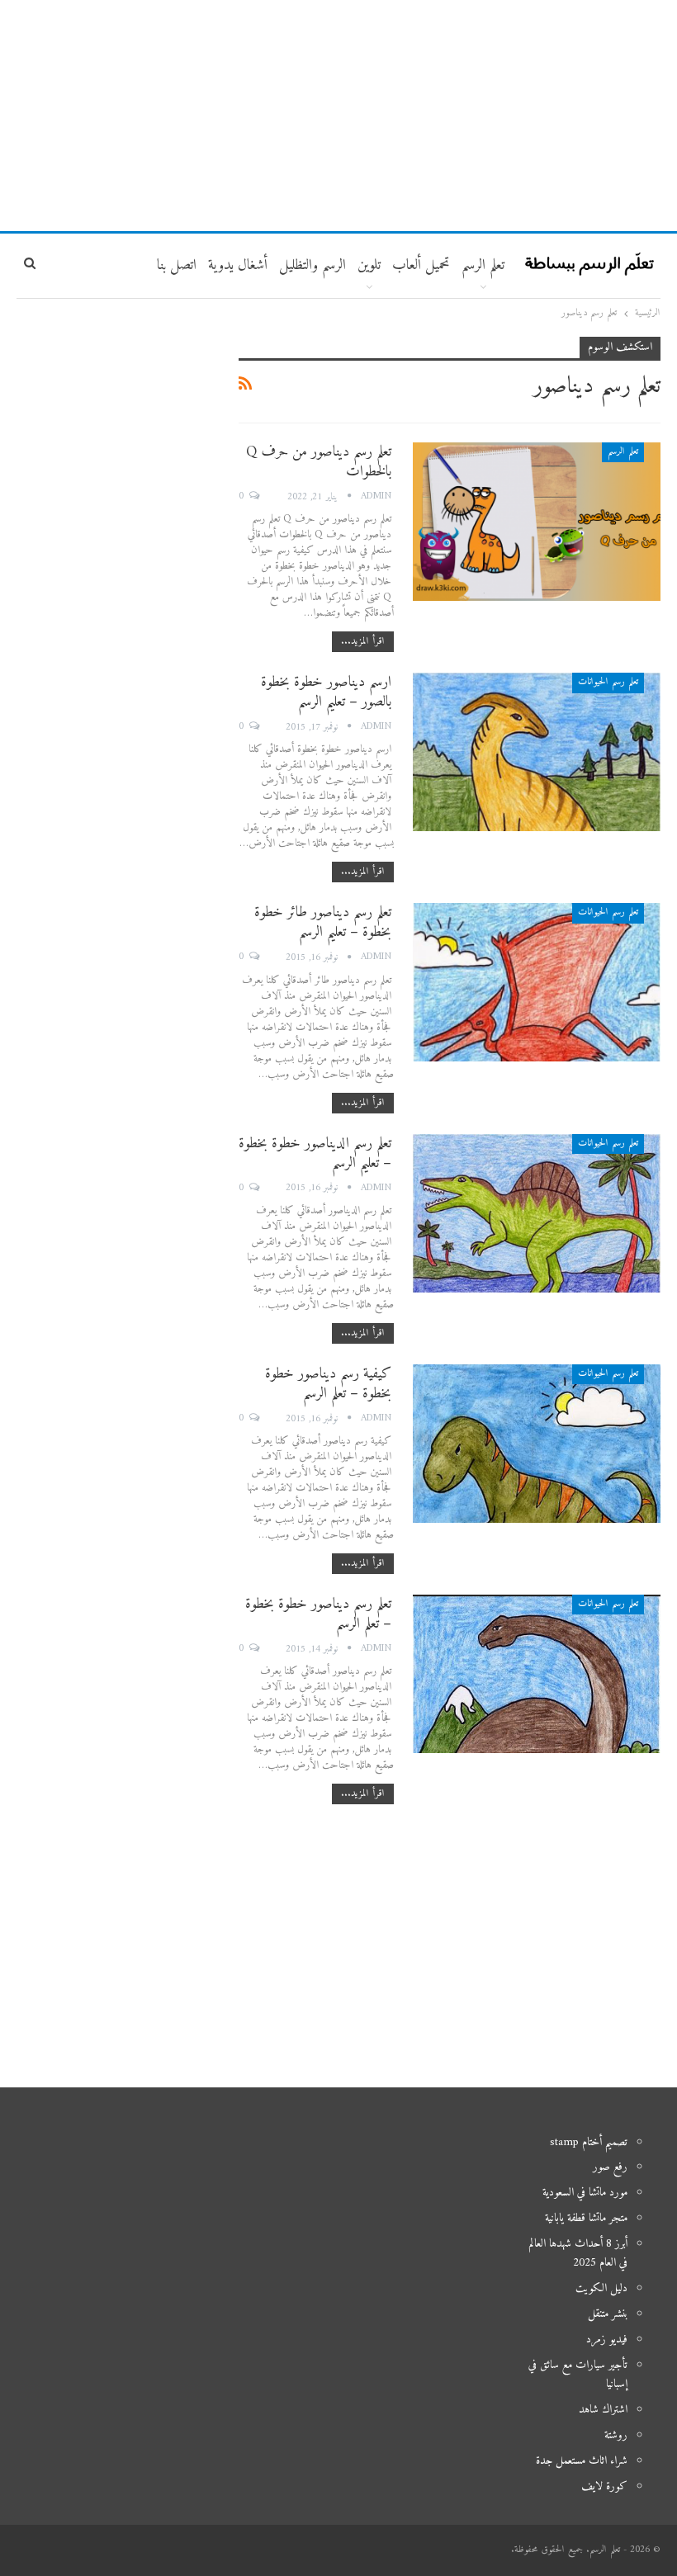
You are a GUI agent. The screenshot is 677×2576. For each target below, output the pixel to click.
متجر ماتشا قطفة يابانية (586, 2218)
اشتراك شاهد (603, 2410)
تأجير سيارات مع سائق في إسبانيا (578, 2375)
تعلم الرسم (483, 265)
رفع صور (610, 2167)
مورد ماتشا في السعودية (585, 2193)
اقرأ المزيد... (363, 642)
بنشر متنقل (608, 2314)
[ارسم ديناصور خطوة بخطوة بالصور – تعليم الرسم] (537, 752)
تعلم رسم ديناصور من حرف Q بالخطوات (319, 462)
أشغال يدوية (238, 265)
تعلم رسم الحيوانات (608, 682)
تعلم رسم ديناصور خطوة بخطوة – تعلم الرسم (318, 1614)
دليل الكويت (601, 2288)
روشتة (616, 2435)
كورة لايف (604, 2486)
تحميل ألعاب (421, 265)
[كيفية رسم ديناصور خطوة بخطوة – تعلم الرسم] (537, 1444)
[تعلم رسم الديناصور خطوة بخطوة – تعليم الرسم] (537, 1213)
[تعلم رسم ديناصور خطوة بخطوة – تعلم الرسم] (537, 1674)
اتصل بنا (177, 265)
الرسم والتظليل (312, 265)
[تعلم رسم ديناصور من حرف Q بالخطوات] (537, 522)
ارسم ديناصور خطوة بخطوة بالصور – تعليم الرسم (326, 692)
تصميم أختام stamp (589, 2142)
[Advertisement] (338, 116)
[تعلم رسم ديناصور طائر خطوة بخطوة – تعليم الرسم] (537, 982)
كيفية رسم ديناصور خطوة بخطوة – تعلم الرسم (328, 1384)
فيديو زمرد (607, 2340)
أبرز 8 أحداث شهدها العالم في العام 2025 (578, 2254)
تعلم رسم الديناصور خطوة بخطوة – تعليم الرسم (315, 1153)
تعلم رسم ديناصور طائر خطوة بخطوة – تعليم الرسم (323, 922)
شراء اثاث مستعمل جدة (582, 2461)
